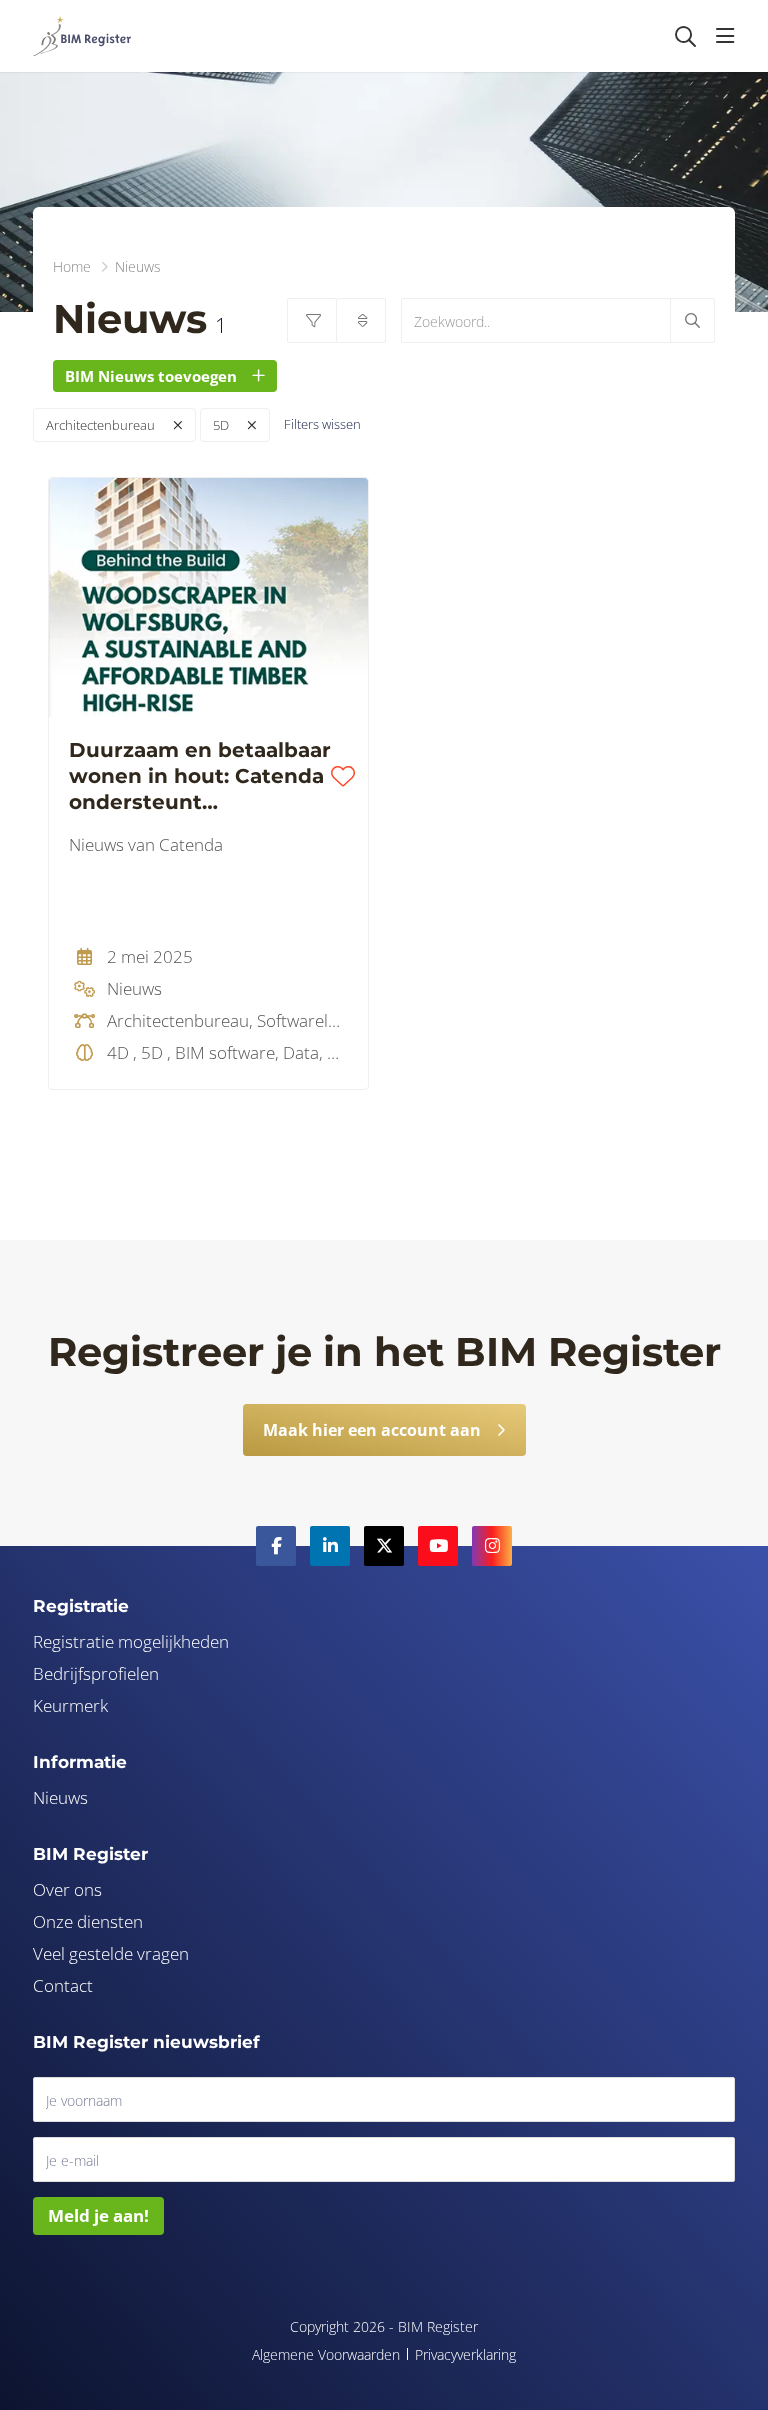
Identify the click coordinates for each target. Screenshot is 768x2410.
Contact (63, 1985)
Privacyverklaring (465, 2354)
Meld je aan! (98, 2215)
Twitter (384, 1546)
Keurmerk (70, 1705)
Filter (312, 320)
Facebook (276, 1546)
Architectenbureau (100, 425)
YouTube (438, 1546)
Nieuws (60, 1797)
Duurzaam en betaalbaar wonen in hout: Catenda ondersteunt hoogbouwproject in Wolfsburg (200, 776)
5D (221, 425)
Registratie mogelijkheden (131, 1641)
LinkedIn (330, 1546)
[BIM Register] (82, 36)
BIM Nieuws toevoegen (151, 376)
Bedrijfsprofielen (96, 1673)
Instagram (492, 1546)
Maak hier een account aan (372, 1430)
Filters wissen (322, 424)
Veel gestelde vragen (111, 1953)
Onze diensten (88, 1921)
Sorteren (361, 320)
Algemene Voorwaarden (326, 2354)
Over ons (67, 1889)
